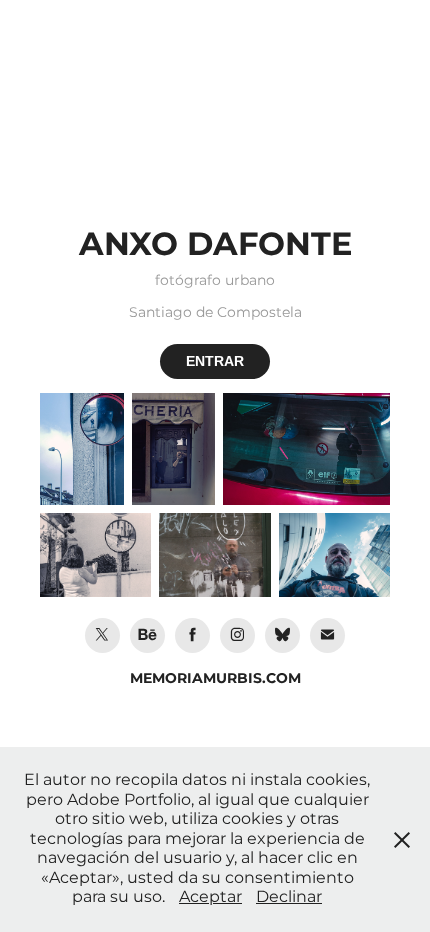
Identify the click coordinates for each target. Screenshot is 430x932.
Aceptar (210, 897)
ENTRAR (215, 361)
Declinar (289, 897)
